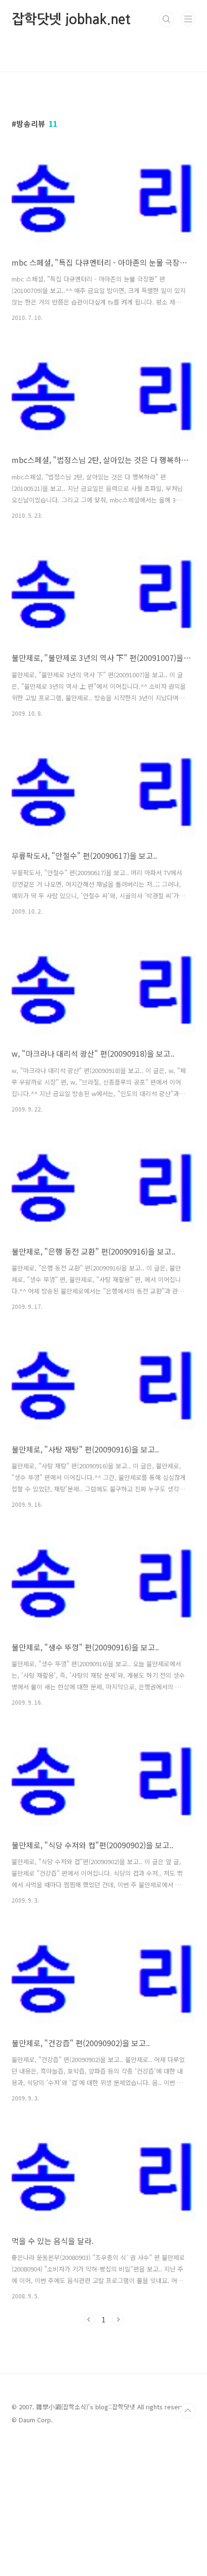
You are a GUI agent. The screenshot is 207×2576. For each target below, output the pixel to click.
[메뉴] (188, 19)
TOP (188, 2411)
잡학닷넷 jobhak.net (71, 19)
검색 (167, 19)
